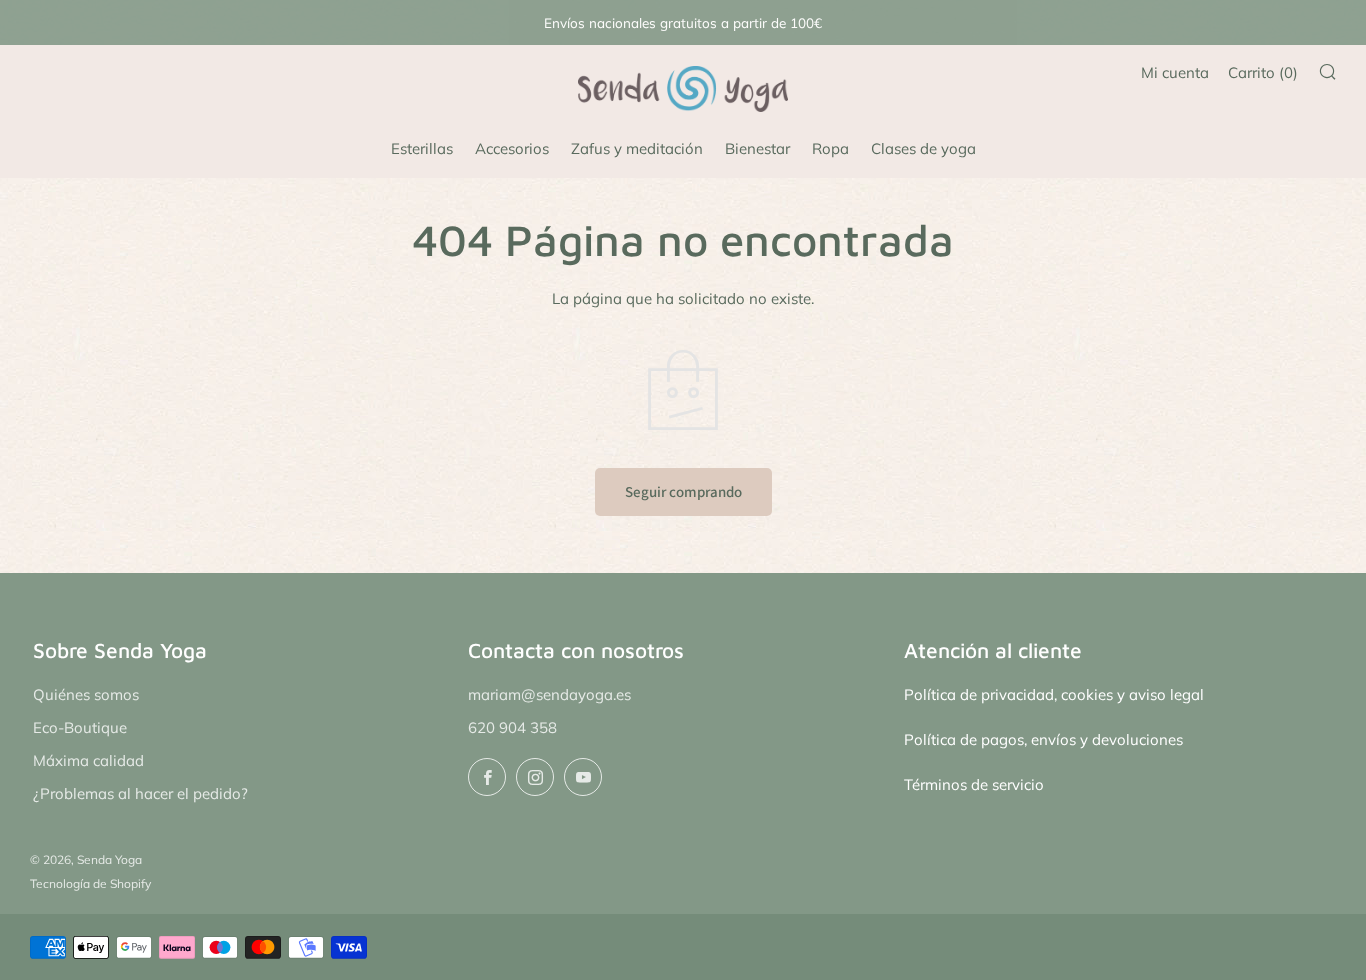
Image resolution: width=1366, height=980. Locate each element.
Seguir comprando (683, 491)
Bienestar (757, 148)
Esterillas (422, 148)
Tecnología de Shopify (90, 883)
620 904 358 (512, 727)
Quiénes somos (86, 694)
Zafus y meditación (637, 148)
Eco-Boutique (80, 727)
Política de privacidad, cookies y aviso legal (1054, 694)
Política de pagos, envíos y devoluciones (1043, 739)
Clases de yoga (923, 148)
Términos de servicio (974, 784)
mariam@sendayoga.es (549, 694)
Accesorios (512, 148)
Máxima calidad (88, 760)
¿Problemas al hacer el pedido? (140, 793)
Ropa (830, 148)
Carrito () (1263, 72)
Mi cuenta (1175, 72)
